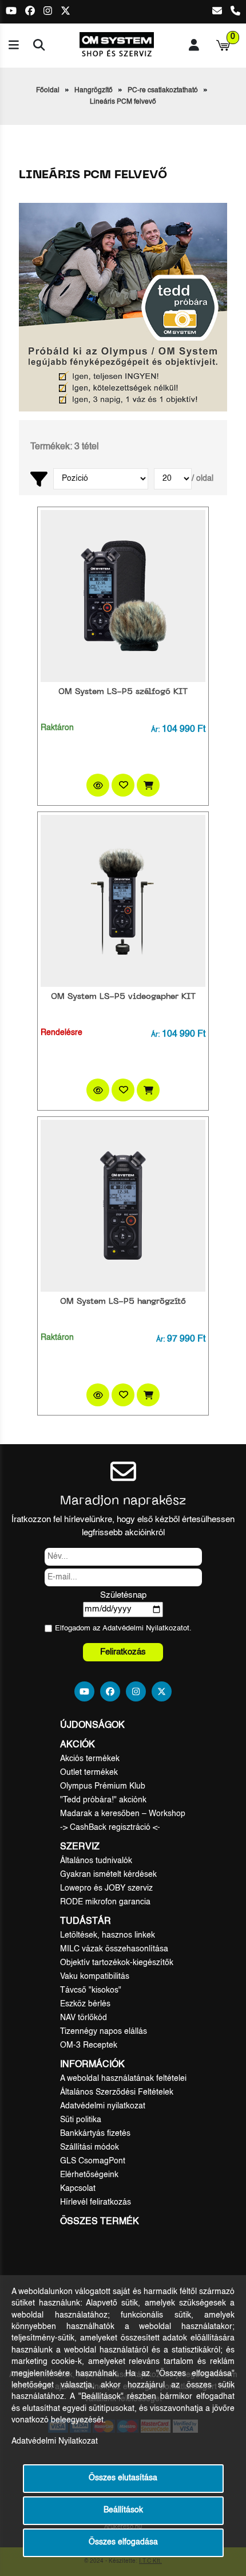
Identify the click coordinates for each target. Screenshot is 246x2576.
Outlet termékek (89, 1773)
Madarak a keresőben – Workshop (123, 1814)
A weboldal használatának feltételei (123, 2079)
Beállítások (123, 2510)
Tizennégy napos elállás (104, 2032)
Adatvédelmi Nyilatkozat (143, 1628)
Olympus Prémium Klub (103, 1786)
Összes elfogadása (123, 2542)
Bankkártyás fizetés (95, 2134)
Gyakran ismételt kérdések (108, 1875)
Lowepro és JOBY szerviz (106, 1888)
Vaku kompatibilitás (95, 1977)
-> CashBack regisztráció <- (110, 1828)
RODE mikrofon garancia (105, 1902)
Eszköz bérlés (85, 2004)
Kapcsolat (78, 2189)
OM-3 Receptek (89, 2045)
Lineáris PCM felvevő (123, 102)
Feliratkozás (123, 1652)
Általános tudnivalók (96, 1861)
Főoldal (48, 91)
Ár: (155, 730)
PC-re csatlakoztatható (163, 91)
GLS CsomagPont (93, 2161)
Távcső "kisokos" (91, 1990)
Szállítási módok (90, 2147)
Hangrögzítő (94, 91)
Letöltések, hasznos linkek (108, 1935)
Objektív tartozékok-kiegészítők (117, 1963)
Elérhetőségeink (89, 2175)
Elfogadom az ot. (123, 1628)
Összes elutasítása (123, 2478)
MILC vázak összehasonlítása (114, 1949)
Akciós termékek (90, 1759)
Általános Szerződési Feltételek (117, 2092)
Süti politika (81, 2120)
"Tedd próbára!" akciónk (103, 1800)
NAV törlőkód (84, 2018)
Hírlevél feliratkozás (96, 2202)
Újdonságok (92, 1726)
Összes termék (100, 2222)
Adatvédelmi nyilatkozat (103, 2106)
